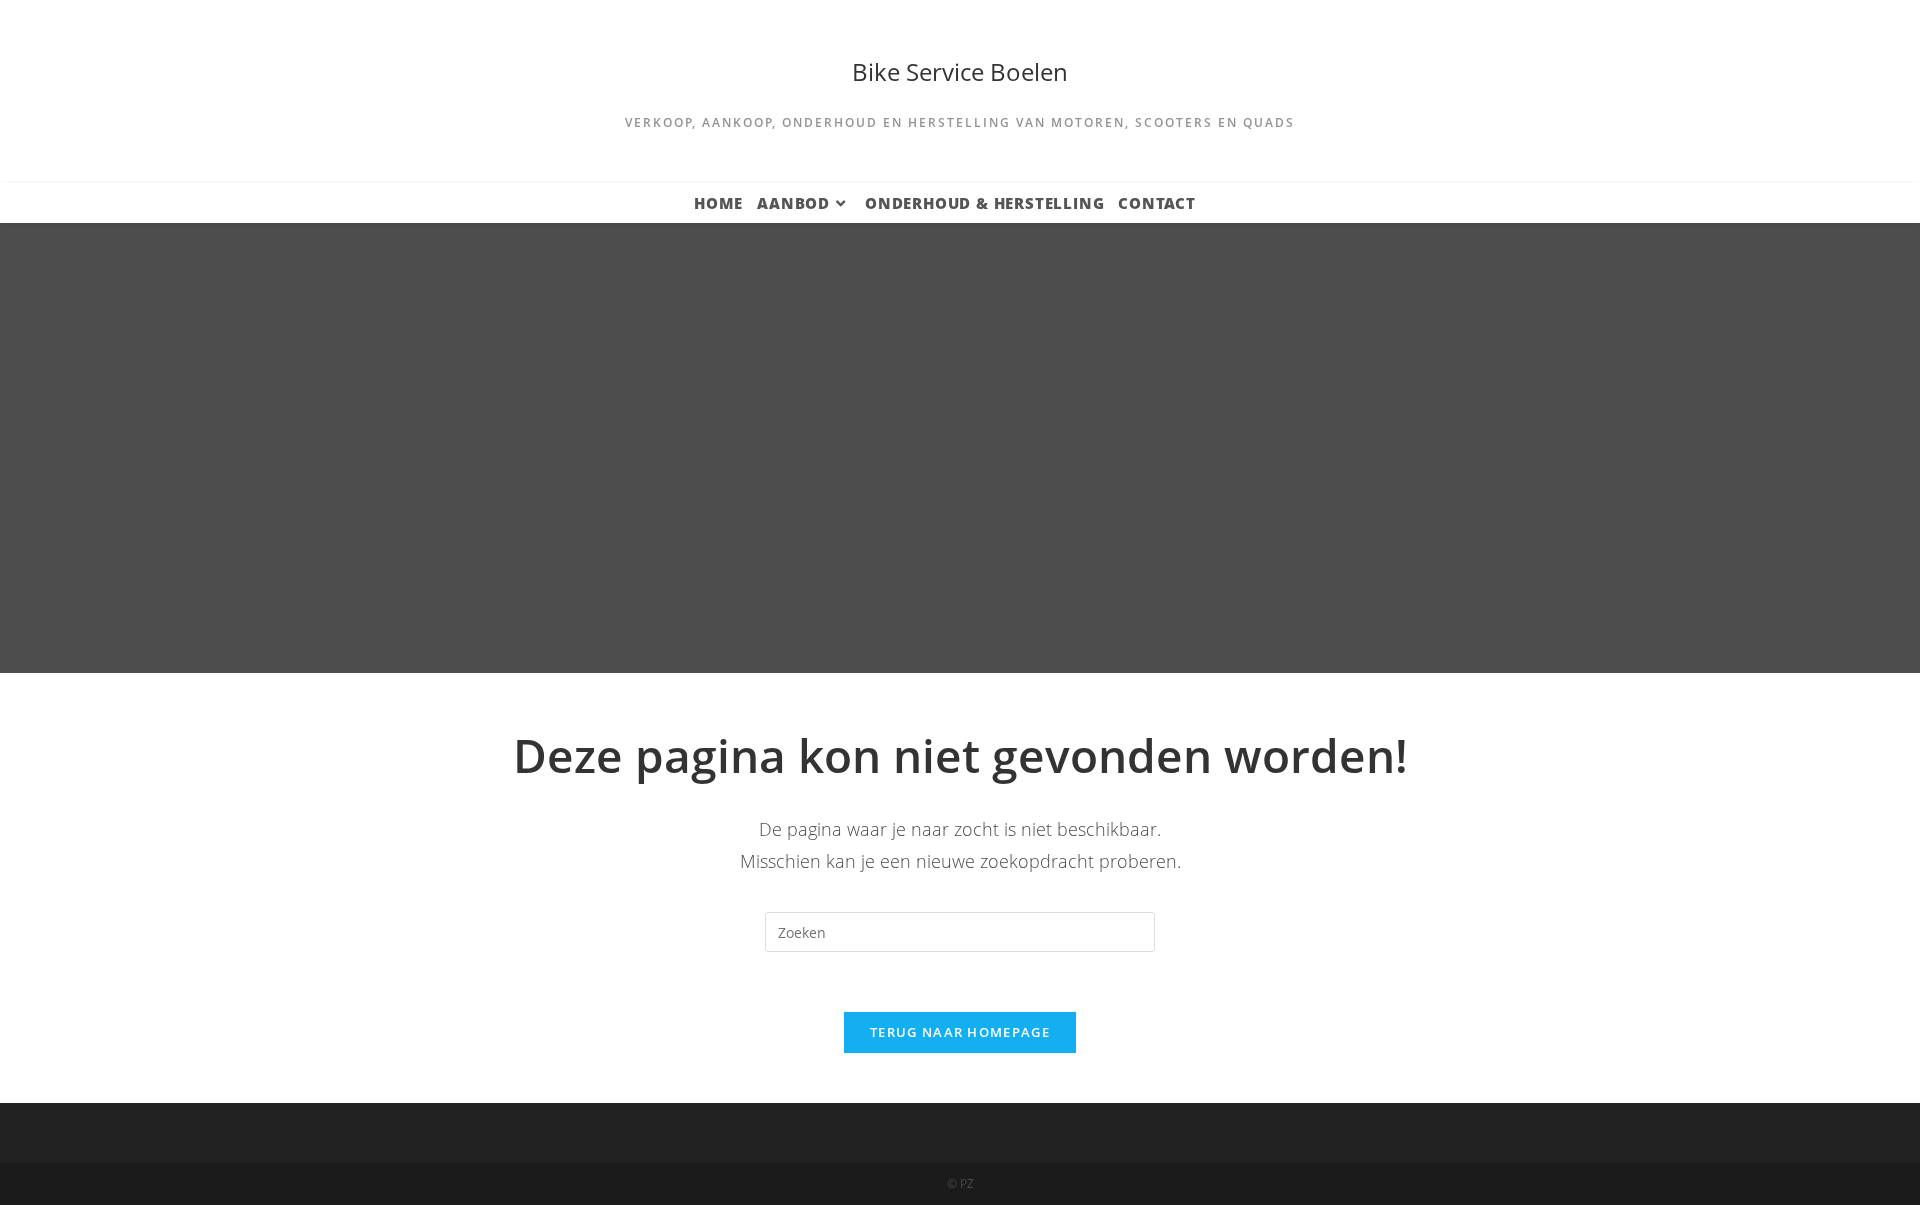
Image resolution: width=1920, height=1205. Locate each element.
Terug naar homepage (960, 1032)
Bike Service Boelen (960, 71)
